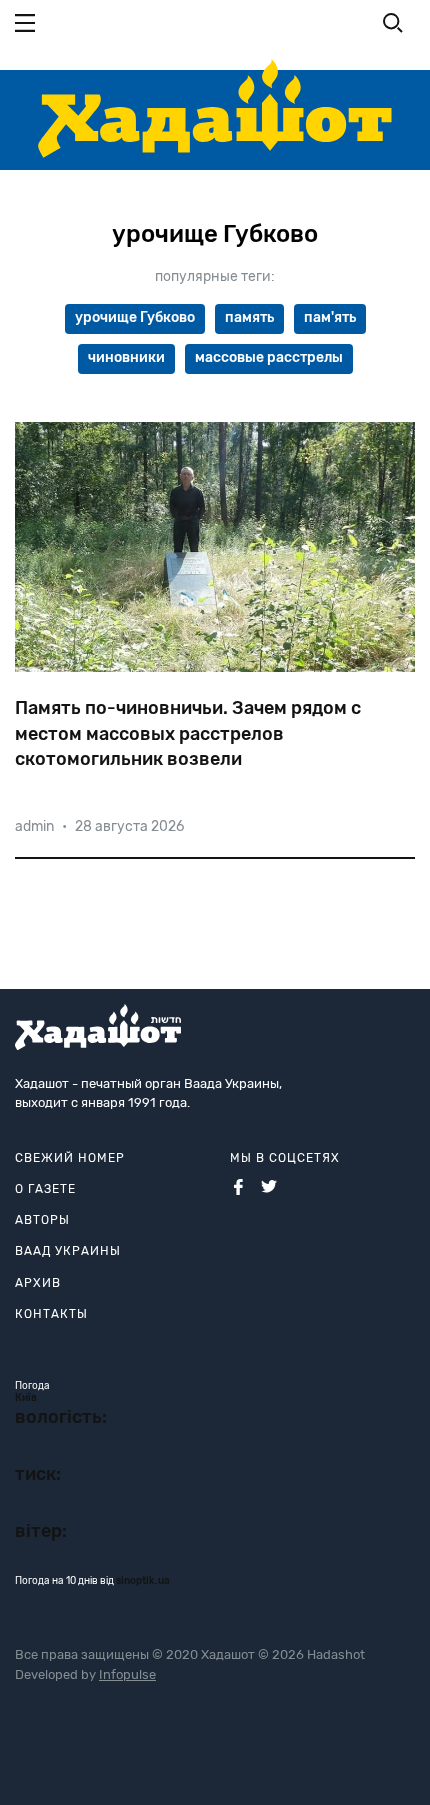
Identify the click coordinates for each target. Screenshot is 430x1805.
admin (34, 826)
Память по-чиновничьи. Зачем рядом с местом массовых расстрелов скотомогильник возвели (188, 733)
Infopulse (127, 1674)
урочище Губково (135, 317)
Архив (38, 1283)
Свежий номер (70, 1158)
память (249, 317)
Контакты (51, 1314)
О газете (45, 1189)
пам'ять (330, 317)
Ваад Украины (68, 1251)
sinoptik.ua (143, 1581)
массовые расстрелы (269, 357)
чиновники (126, 357)
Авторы (42, 1220)
